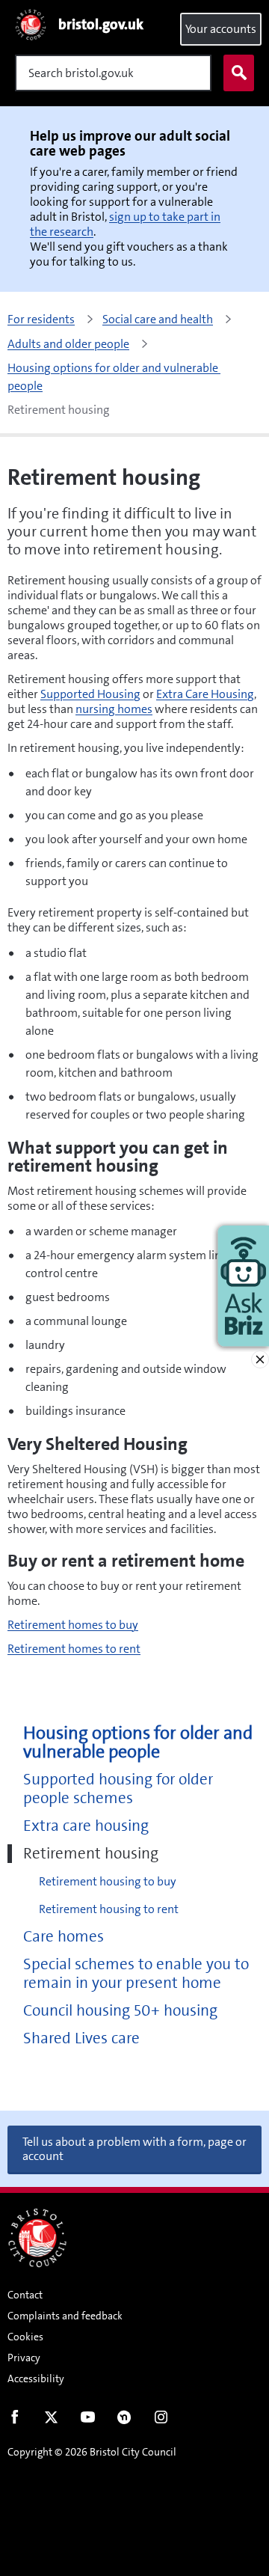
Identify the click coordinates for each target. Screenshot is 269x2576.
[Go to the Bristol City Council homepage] (37, 2238)
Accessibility (36, 2378)
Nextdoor (124, 2420)
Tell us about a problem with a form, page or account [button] (134, 2149)
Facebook (15, 2420)
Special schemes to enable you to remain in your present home (136, 1974)
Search (239, 73)
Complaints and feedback (65, 2316)
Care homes (64, 1937)
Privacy (24, 2358)
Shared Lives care (81, 2038)
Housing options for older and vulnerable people (138, 1743)
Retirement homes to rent (74, 1649)
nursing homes (114, 709)
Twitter (51, 2420)
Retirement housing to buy (108, 1881)
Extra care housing (86, 1826)
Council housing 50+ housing (120, 2011)
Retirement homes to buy (73, 1625)
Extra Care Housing (205, 694)
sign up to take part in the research (125, 224)
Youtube (88, 2420)
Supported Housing (90, 694)
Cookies (25, 2337)
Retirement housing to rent (109, 1909)
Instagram (161, 2420)
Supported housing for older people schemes (118, 1789)
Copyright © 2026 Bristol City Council (92, 2452)
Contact (25, 2295)
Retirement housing (91, 1854)
